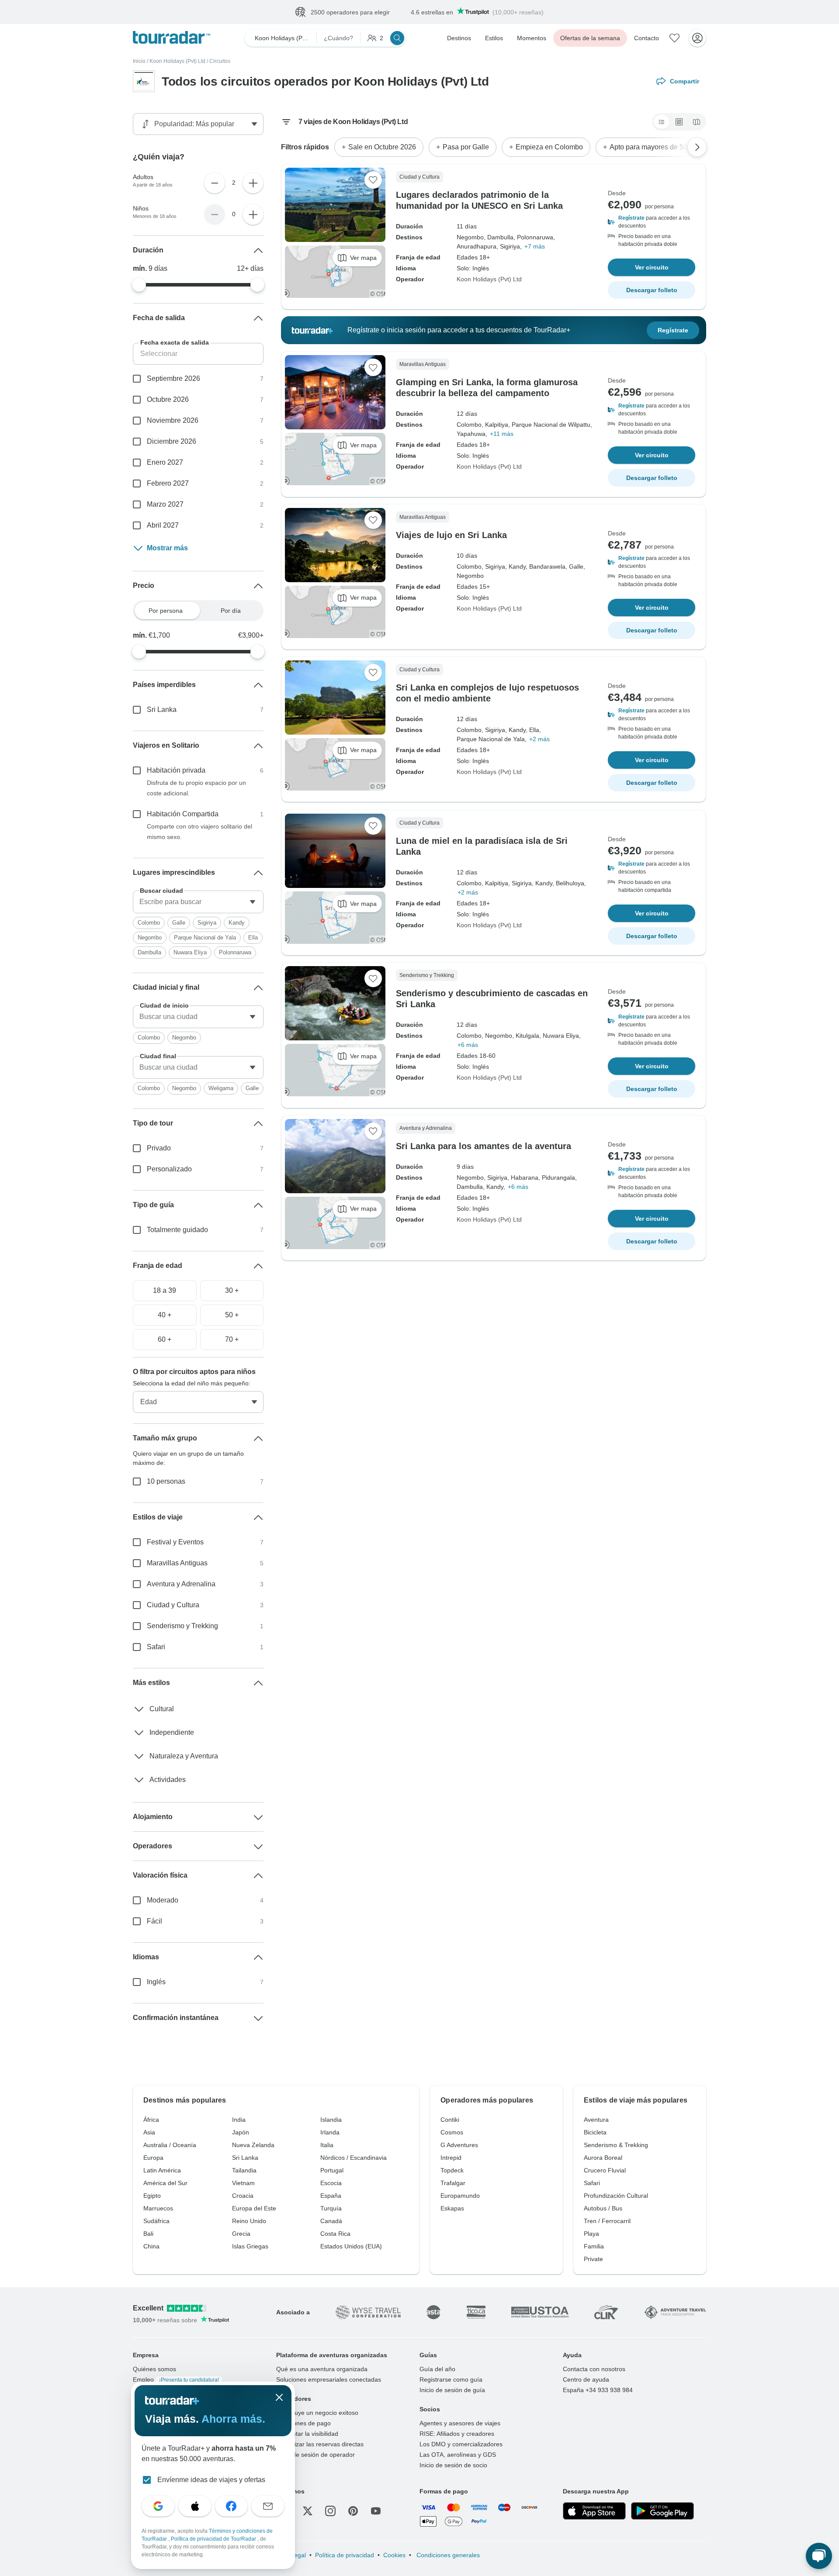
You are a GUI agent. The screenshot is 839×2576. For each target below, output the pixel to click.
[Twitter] (308, 2511)
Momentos (532, 38)
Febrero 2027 (168, 483)
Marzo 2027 (165, 504)
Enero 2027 (165, 462)
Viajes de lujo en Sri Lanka (451, 535)
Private (593, 2259)
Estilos (494, 38)
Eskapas (452, 2208)
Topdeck (452, 2170)
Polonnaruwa (235, 952)
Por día (231, 611)
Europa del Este (254, 2208)
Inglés (156, 1982)
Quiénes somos (154, 2369)
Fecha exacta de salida (175, 342)
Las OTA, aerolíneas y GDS (458, 2455)
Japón (241, 2132)
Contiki (450, 2120)
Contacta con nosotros (594, 2369)
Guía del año (437, 2369)
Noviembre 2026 (173, 420)
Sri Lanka (162, 710)
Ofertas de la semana (590, 38)
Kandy (237, 923)
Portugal (332, 2170)
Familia (594, 2246)
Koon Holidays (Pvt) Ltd (177, 61)
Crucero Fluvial (605, 2170)
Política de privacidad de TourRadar (214, 2539)
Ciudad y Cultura (173, 1605)
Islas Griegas (250, 2246)
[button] (652, 222)
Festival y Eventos (175, 1542)
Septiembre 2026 (173, 378)
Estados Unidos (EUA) (351, 2246)
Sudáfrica (156, 2221)
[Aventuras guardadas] (675, 38)
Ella (253, 938)
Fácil (154, 1921)
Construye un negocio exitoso (317, 2413)
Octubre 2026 (168, 399)
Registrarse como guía (451, 2379)
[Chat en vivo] (819, 2556)
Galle (179, 923)
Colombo (149, 923)
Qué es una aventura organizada (322, 2369)
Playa (591, 2234)
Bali (148, 2234)
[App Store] (594, 2511)
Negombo (150, 938)
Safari (156, 1647)
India (239, 2120)
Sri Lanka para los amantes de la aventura (484, 1146)
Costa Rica (335, 2234)
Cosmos (452, 2132)
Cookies (394, 2555)
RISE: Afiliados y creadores (457, 2434)
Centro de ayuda (586, 2379)
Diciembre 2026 (172, 441)
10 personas (166, 1481)
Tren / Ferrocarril (607, 2221)
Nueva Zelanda (253, 2145)
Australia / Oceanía (170, 2145)
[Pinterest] (353, 2511)
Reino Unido (249, 2221)
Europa (153, 2158)
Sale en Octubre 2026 (382, 147)
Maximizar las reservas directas (320, 2444)
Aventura (596, 2120)
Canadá (331, 2221)
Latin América (162, 2170)
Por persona (166, 611)
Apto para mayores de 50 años (657, 147)
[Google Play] (662, 2511)
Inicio (139, 61)
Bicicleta (595, 2132)
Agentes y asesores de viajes (460, 2423)
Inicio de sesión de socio (453, 2465)
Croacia (243, 2196)
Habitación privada (176, 770)
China (151, 2246)
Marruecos (158, 2208)
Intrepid (451, 2158)
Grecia (241, 2234)
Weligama (221, 1088)
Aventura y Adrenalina (181, 1584)
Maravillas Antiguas (177, 1563)
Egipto (152, 2196)
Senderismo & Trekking (616, 2145)
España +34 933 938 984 (598, 2390)
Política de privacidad (345, 2555)
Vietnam (243, 2183)
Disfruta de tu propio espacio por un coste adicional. (196, 788)
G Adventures (459, 2145)
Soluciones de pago (303, 2423)
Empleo (176, 2379)
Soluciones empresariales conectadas (329, 2379)
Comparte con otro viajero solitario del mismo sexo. (199, 832)
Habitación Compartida (183, 814)
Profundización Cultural (616, 2196)
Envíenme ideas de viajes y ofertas (211, 2480)
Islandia (331, 2120)
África (151, 2120)
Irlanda (330, 2132)
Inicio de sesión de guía (452, 2390)
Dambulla (149, 952)
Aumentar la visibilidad (307, 2434)
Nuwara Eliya (190, 952)
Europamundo (460, 2196)
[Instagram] (330, 2511)
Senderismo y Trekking (182, 1626)
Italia (327, 2145)
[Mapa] (697, 122)
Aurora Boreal (603, 2158)
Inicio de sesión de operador (315, 2455)
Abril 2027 (163, 525)
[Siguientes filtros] (697, 147)
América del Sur (165, 2183)
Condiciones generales (447, 2555)
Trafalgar (453, 2183)
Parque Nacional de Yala (205, 938)
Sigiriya (207, 923)
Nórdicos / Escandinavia (354, 2158)
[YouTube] (376, 2511)
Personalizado (169, 1169)
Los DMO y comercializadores (461, 2444)
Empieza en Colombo (549, 147)
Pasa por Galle (466, 147)
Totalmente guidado (177, 1230)
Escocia (331, 2183)
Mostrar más (167, 548)
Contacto (647, 38)
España (331, 2196)
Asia (149, 2132)
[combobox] (198, 902)
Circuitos (220, 61)
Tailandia (244, 2170)
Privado (159, 1148)
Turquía (331, 2208)
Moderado (163, 1900)
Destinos (459, 38)
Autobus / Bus (603, 2208)
